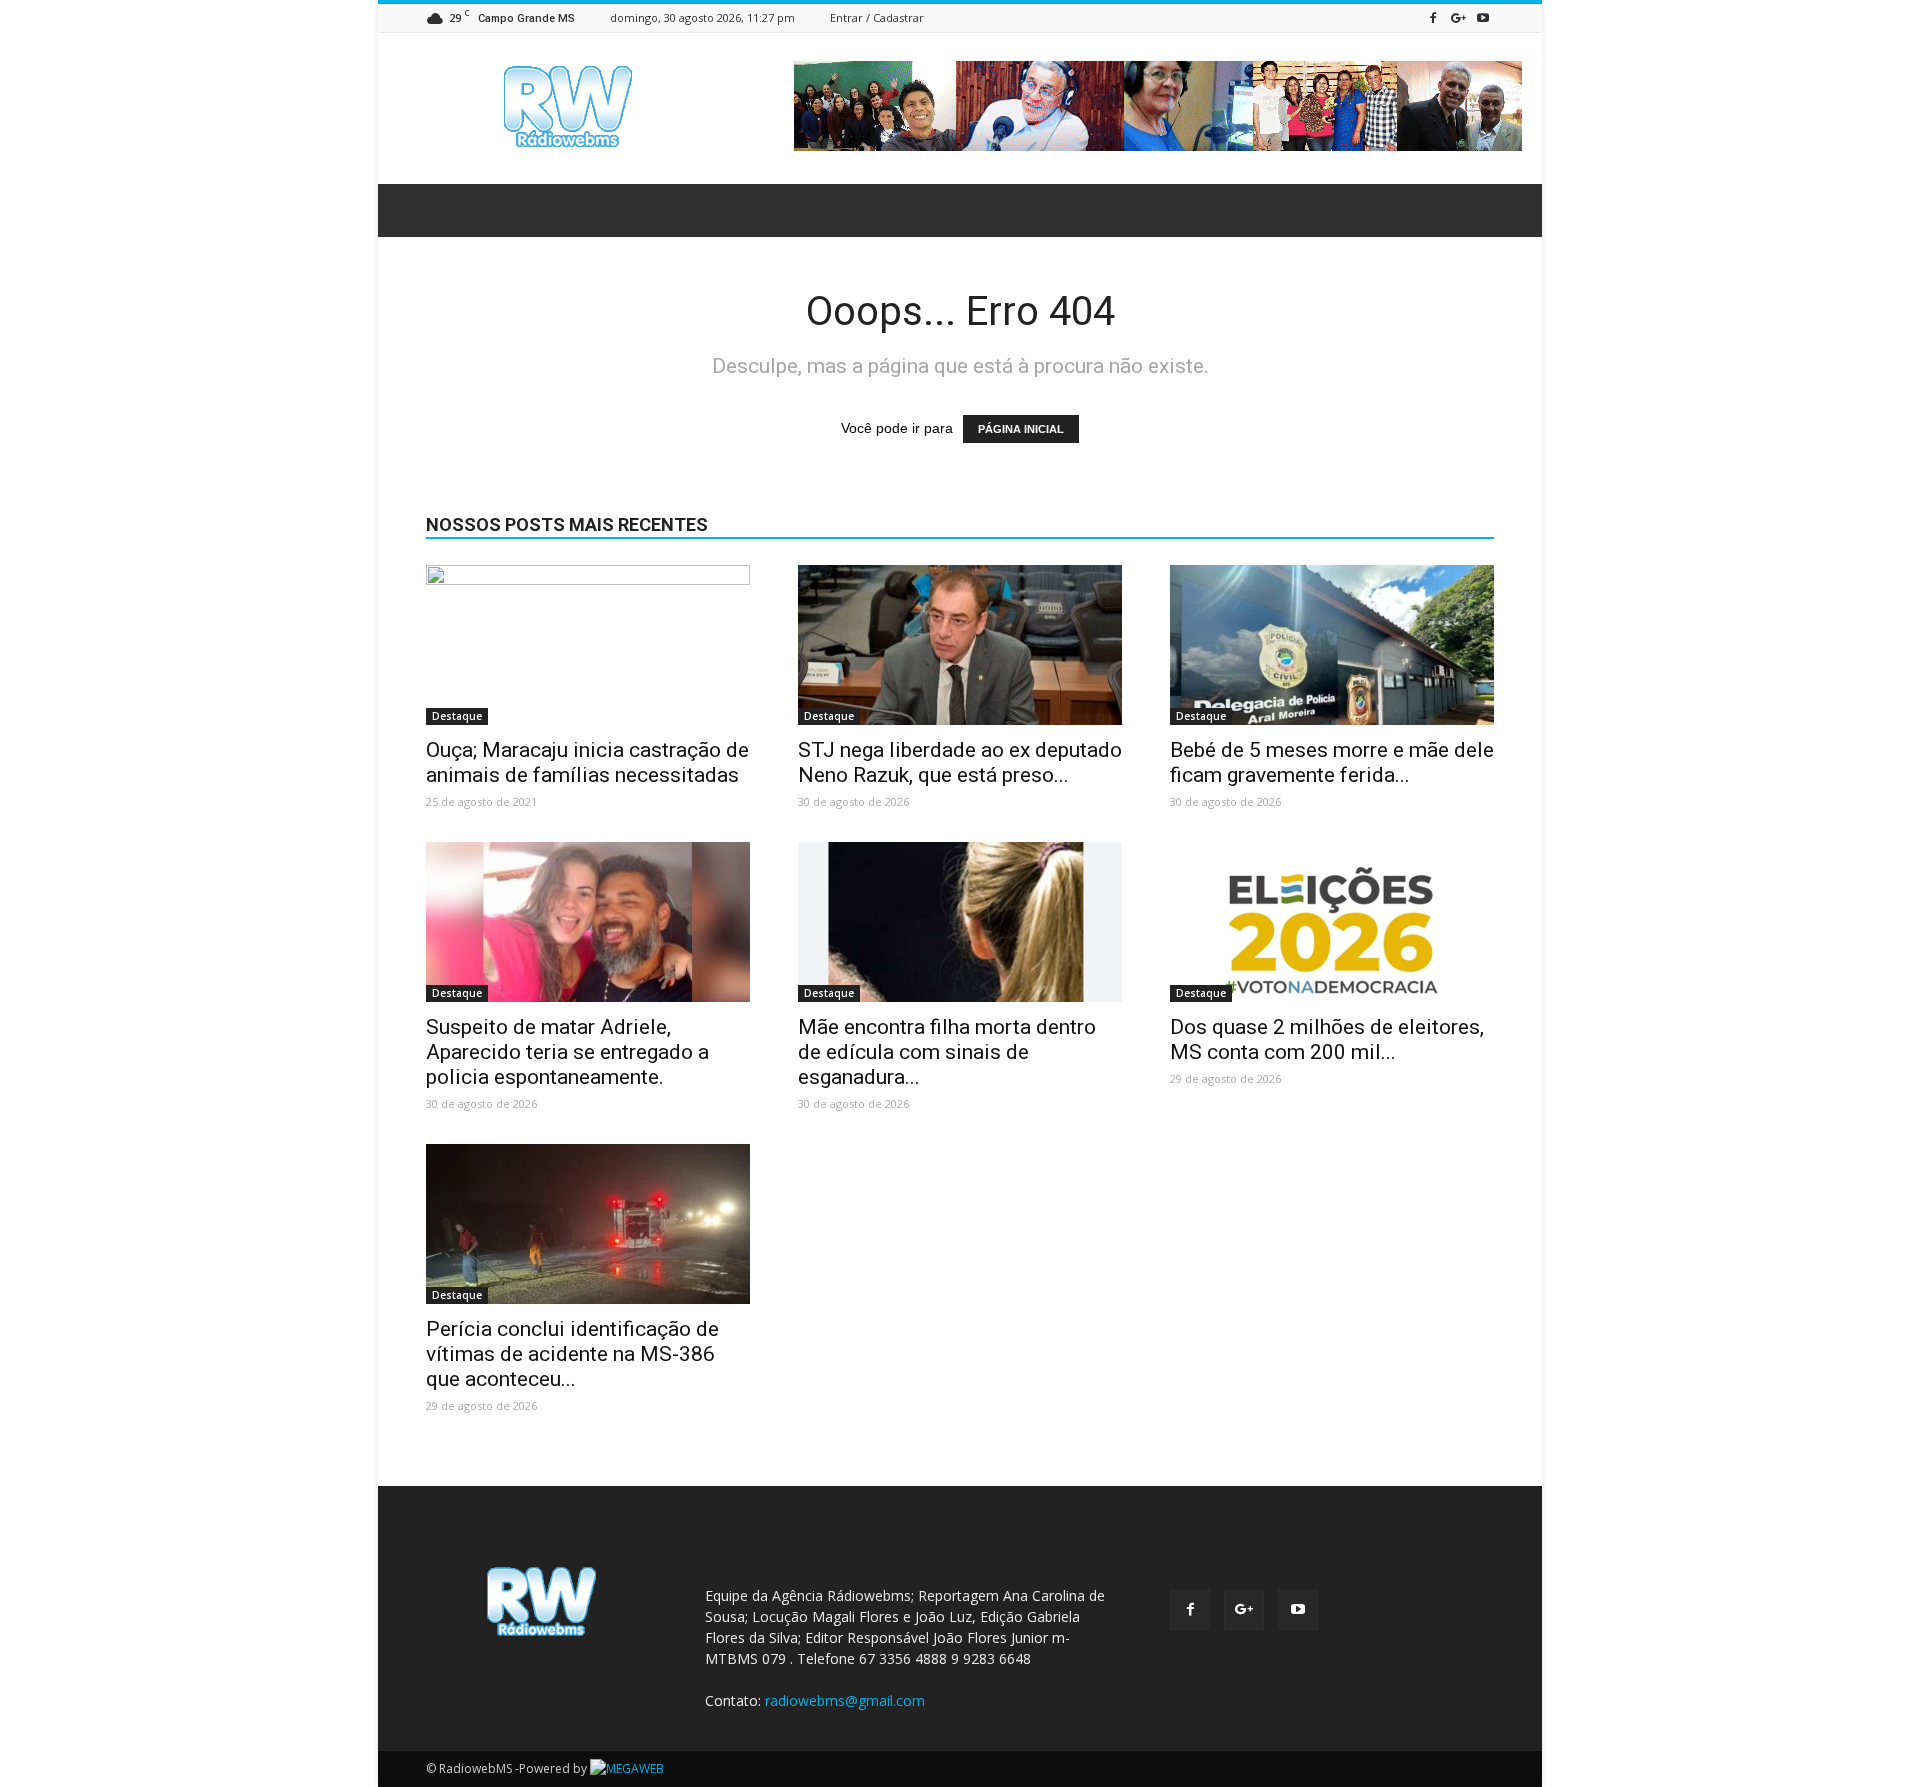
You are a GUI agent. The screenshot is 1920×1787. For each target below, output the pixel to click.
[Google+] (1458, 17)
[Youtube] (1483, 17)
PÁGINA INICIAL (1021, 429)
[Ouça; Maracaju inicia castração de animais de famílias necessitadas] (588, 645)
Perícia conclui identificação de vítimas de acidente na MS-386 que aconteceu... (572, 1354)
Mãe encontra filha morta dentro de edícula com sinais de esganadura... (947, 1052)
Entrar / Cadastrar (877, 17)
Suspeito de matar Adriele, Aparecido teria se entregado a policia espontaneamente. (567, 1052)
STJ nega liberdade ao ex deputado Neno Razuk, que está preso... (960, 762)
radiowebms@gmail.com (845, 1700)
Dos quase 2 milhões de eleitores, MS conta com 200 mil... (1327, 1039)
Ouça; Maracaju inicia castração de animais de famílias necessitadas (587, 762)
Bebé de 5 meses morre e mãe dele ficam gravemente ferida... (1332, 762)
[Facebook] (1433, 17)
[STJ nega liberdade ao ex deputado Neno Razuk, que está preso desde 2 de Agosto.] (960, 645)
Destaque (457, 716)
